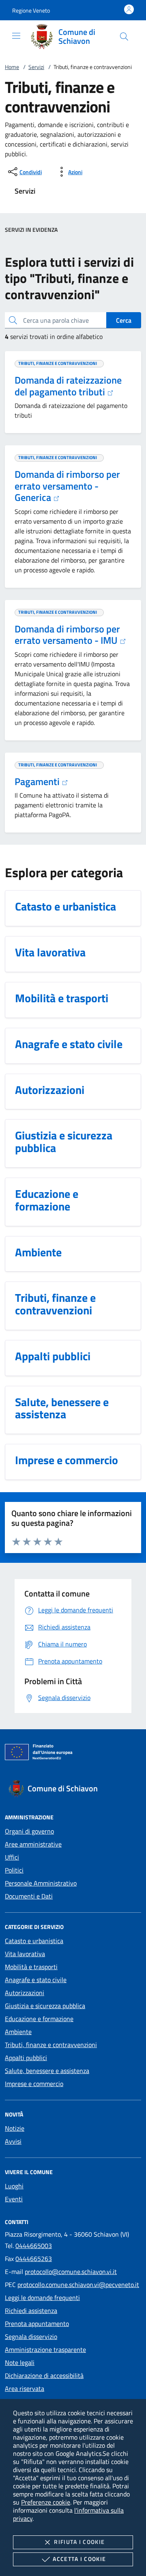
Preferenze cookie (46, 2502)
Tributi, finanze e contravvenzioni (51, 2045)
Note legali (20, 2362)
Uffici (12, 1857)
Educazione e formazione (39, 2019)
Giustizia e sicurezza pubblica (45, 2006)
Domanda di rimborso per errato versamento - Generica (67, 486)
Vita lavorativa (25, 1954)
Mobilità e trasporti (31, 1967)
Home (12, 67)
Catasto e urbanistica (34, 1941)
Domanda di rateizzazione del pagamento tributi (68, 386)
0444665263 (34, 2259)
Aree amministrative (33, 1844)
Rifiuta (79, 2542)
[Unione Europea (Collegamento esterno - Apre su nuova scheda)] (73, 1754)
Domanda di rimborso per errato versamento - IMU (67, 635)
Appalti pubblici (26, 2058)
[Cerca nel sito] (124, 37)
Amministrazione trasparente (45, 2349)
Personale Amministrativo (41, 1883)
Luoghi (14, 2186)
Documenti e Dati (29, 1896)
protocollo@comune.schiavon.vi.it (71, 2272)
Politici (14, 1870)
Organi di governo (29, 1831)
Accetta (79, 2559)
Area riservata (25, 2388)
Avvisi (13, 2141)
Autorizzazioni (25, 1993)
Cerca (124, 320)
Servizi (36, 67)
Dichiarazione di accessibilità (44, 2375)
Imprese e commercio (34, 2084)
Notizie (15, 2128)
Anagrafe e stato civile (36, 1980)
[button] (31, 10)
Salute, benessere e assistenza (47, 2071)
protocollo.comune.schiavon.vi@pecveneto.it (78, 2285)
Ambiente (18, 2032)
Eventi (14, 2199)
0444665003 (34, 2246)
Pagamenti (38, 781)
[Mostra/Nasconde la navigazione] (16, 36)
